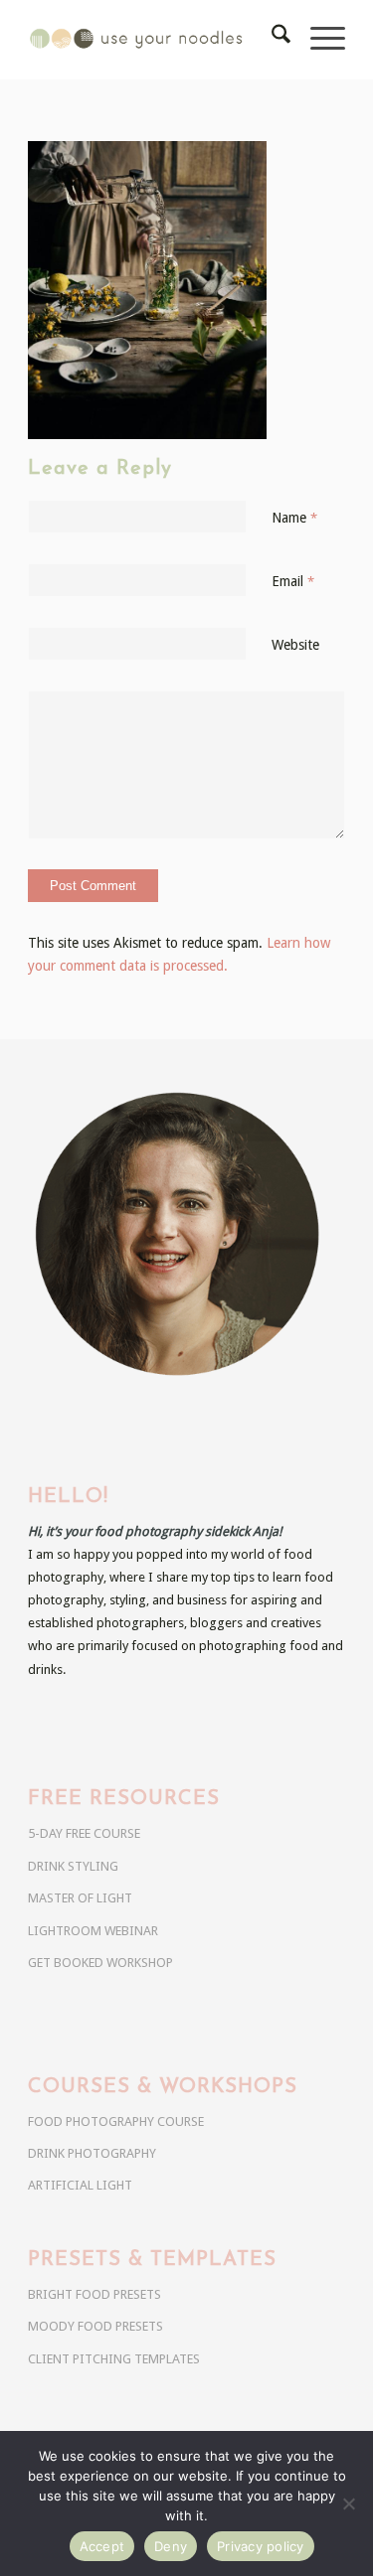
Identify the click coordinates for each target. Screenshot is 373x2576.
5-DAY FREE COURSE (84, 1833)
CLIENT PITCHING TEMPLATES (114, 2359)
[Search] (271, 40)
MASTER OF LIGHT (80, 1898)
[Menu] (318, 40)
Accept (102, 2546)
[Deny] (348, 2503)
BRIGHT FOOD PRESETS (94, 2294)
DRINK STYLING (73, 1866)
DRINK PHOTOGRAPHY (92, 2153)
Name (294, 518)
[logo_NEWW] (155, 40)
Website (295, 645)
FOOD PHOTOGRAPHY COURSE (116, 2121)
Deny (171, 2546)
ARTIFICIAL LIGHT (80, 2185)
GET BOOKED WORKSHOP (100, 1963)
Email (293, 581)
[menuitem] (271, 40)
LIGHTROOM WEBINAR (93, 1931)
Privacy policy (261, 2546)
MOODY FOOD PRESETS (95, 2326)
